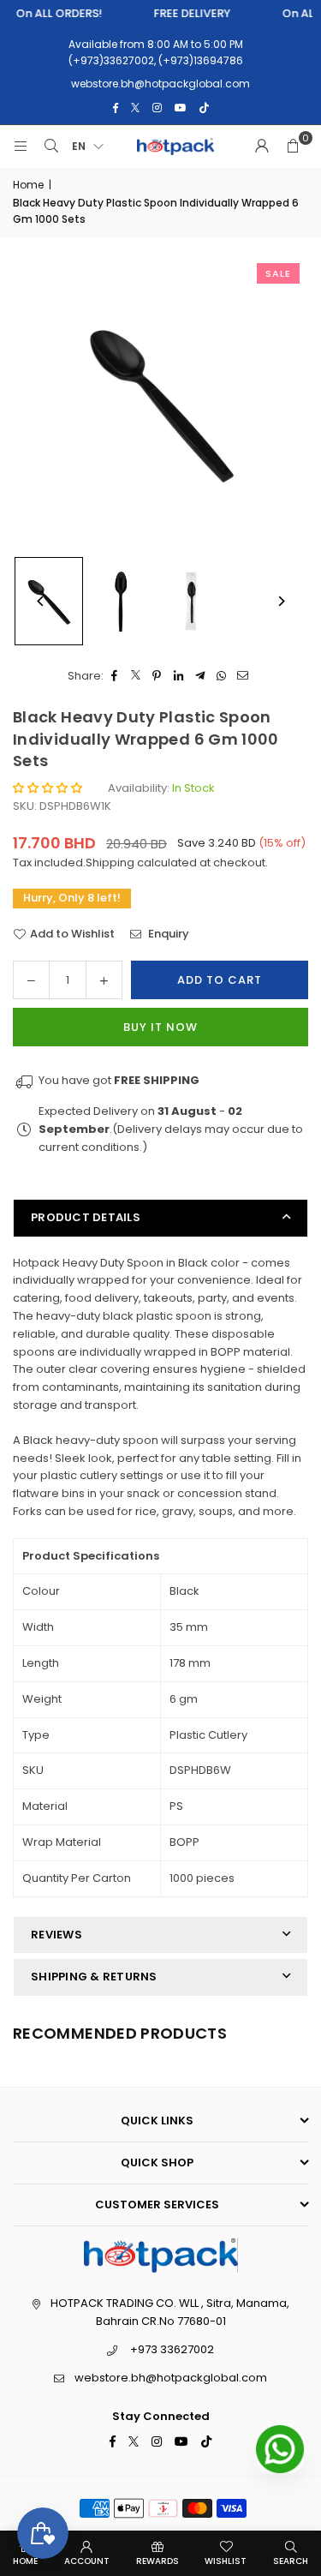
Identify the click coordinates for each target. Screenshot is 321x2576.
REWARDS (158, 2561)
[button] (293, 147)
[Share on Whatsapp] (221, 677)
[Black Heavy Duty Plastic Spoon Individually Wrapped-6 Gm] (121, 602)
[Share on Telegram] (200, 677)
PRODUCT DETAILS (86, 1217)
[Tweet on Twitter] (136, 677)
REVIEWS (56, 1935)
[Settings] (262, 147)
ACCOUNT (87, 2561)
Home (28, 185)
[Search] (51, 147)
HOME (25, 2561)
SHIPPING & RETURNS (94, 1977)
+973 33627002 (172, 2349)
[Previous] (41, 601)
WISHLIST (226, 2561)
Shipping (110, 863)
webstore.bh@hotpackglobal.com (171, 2378)
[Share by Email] (243, 677)
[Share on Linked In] (178, 677)
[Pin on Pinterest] (157, 677)
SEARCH (291, 2561)
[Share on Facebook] (114, 677)
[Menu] (21, 147)
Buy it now (160, 1027)
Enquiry (167, 934)
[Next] (280, 601)
